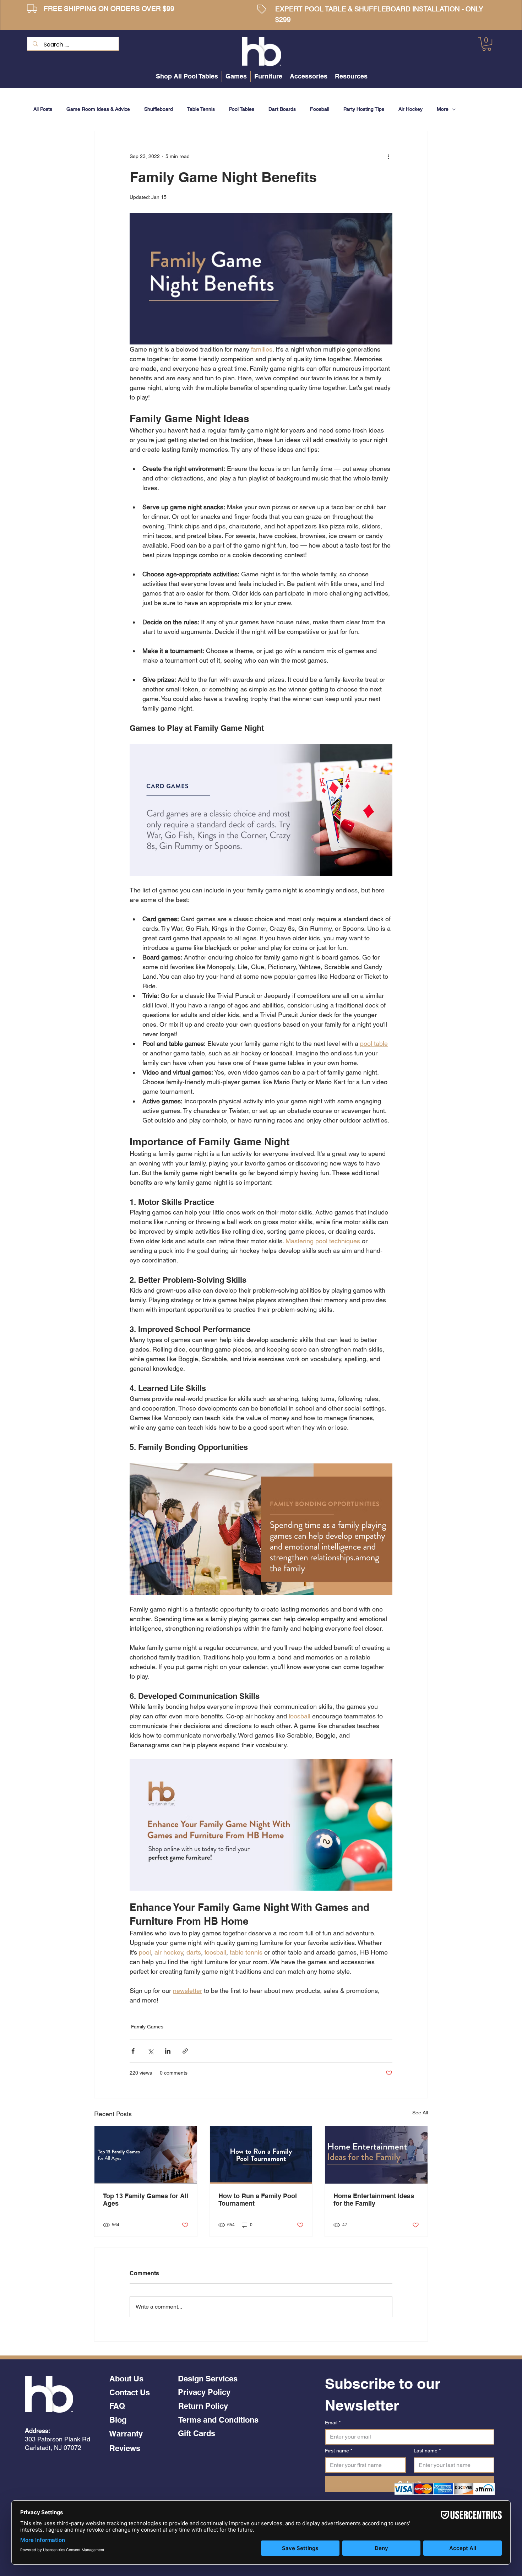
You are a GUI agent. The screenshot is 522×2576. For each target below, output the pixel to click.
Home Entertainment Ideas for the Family (374, 2200)
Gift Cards (197, 2433)
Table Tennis (201, 109)
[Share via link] (185, 2051)
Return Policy (203, 2406)
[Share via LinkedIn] (168, 2051)
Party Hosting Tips (364, 109)
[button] (487, 44)
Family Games (147, 2027)
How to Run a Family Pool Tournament (258, 2200)
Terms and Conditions (218, 2420)
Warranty (126, 2434)
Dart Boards (282, 109)
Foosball (320, 109)
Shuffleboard (159, 109)
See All (420, 2113)
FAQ (117, 2406)
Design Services (208, 2379)
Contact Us (130, 2392)
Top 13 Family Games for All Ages (146, 2200)
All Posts (43, 109)
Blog (118, 2420)
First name (339, 2451)
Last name (427, 2451)
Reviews (125, 2448)
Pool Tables (242, 109)
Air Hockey (410, 109)
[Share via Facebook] (133, 2051)
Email (333, 2423)
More (443, 109)
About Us (126, 2379)
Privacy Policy (204, 2392)
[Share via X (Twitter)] (150, 2051)
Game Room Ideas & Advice (98, 109)
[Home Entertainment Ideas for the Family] (376, 2155)
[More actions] (388, 157)
